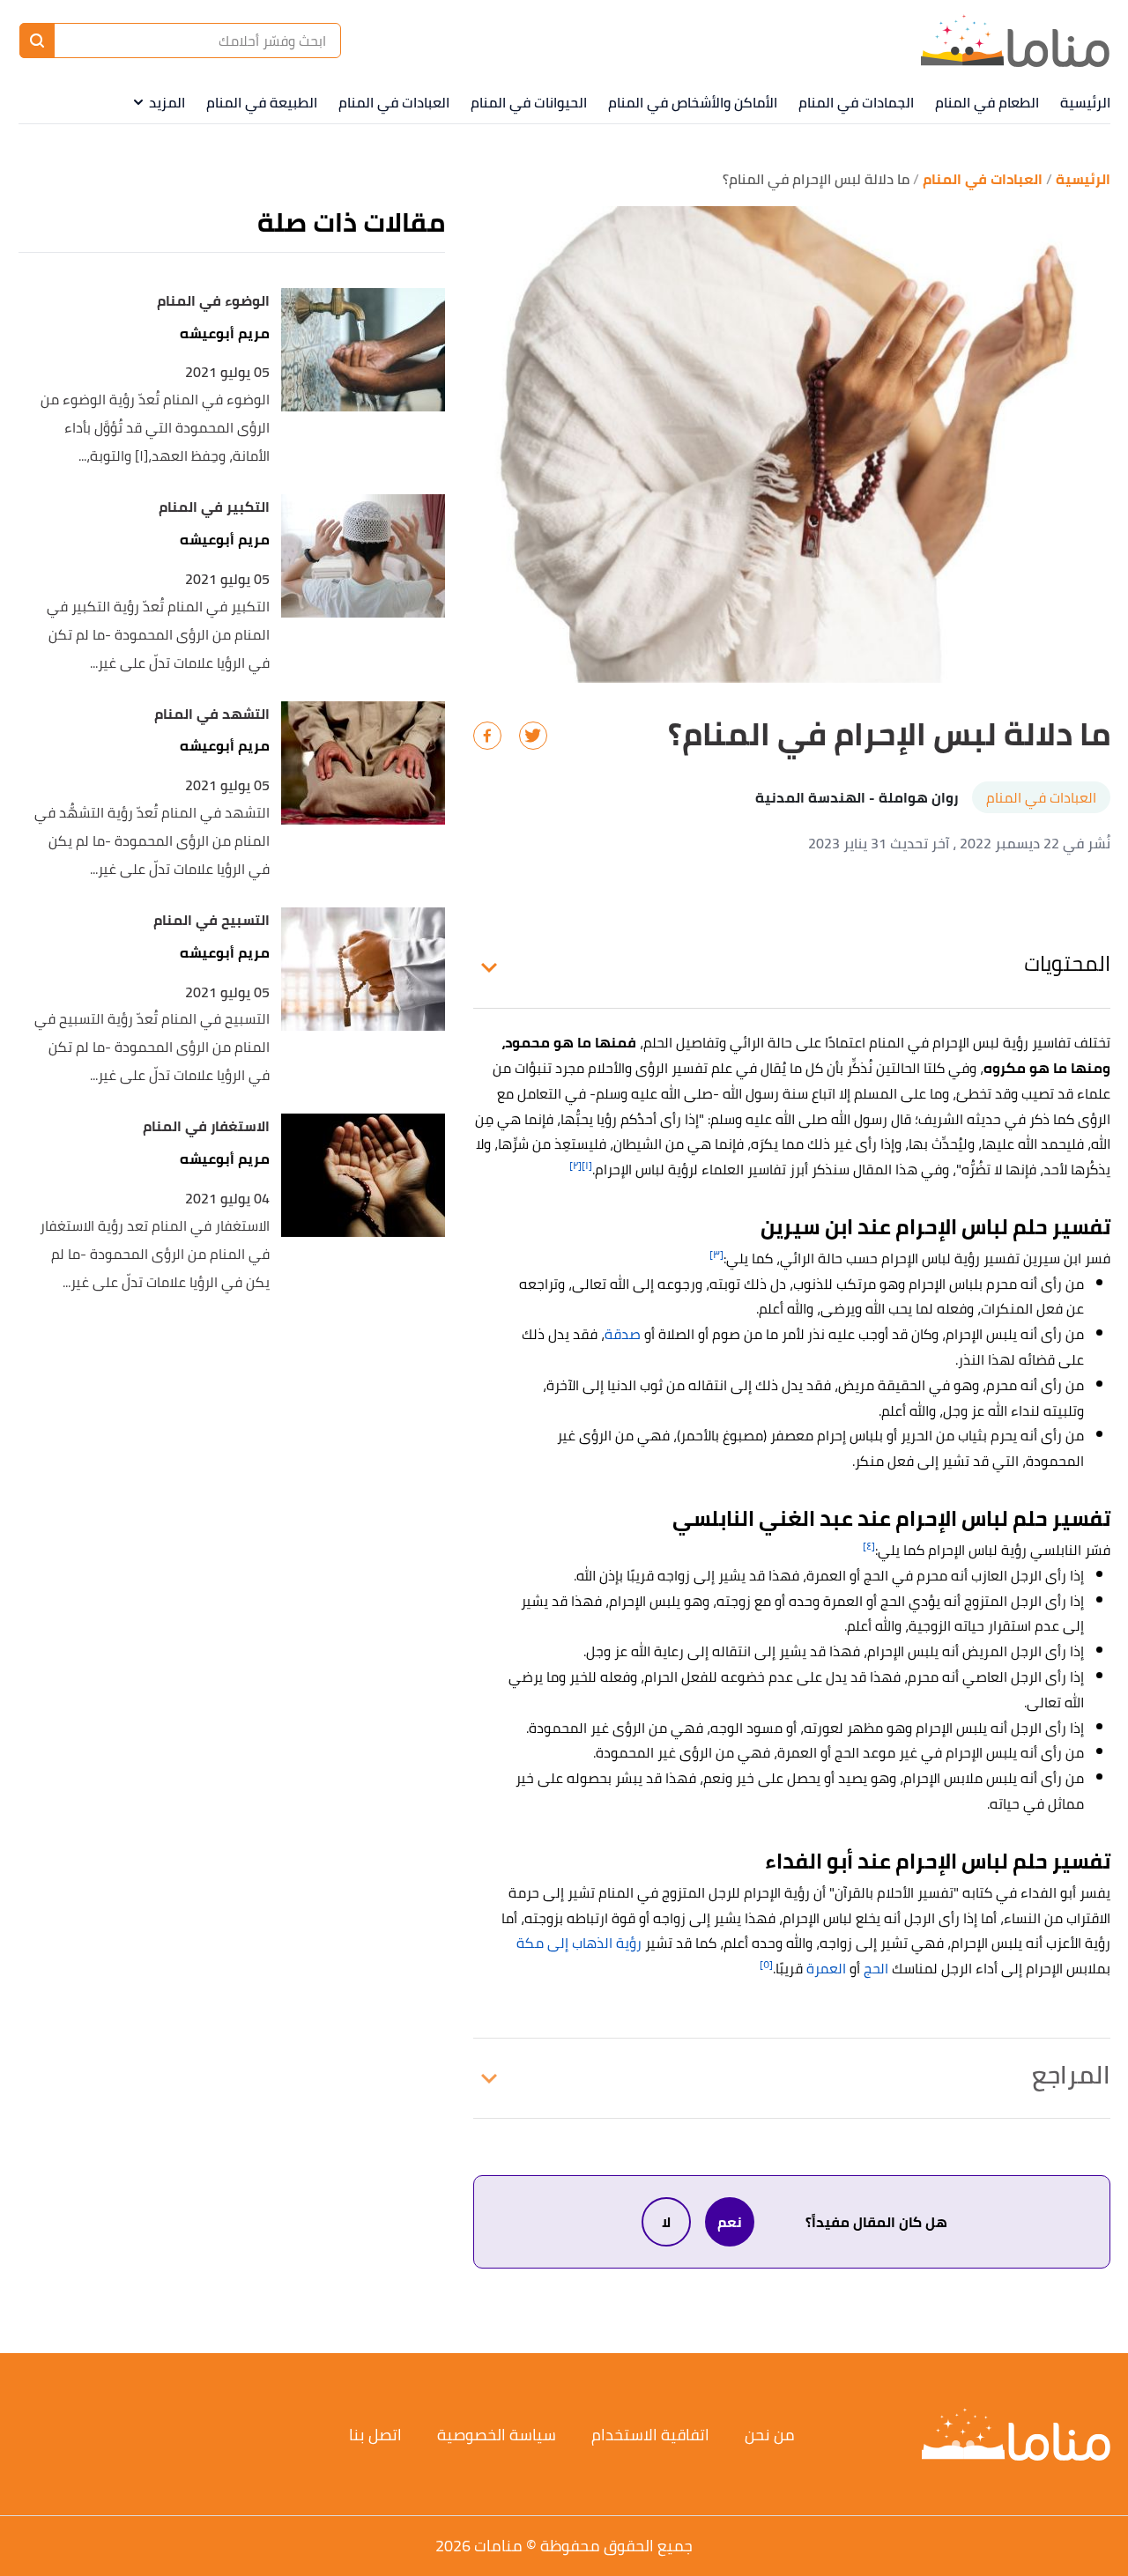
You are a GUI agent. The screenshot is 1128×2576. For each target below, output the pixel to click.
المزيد (167, 102)
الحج (876, 1968)
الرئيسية (1085, 102)
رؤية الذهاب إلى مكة (579, 1943)
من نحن (770, 2435)
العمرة (826, 1968)
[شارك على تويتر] (533, 736)
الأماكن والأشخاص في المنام (693, 102)
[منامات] (1015, 41)
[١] (587, 1165)
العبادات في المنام (394, 102)
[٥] (766, 1964)
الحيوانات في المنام (529, 102)
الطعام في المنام (987, 102)
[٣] (716, 1254)
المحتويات (1067, 963)
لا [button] (666, 2222)
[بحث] (37, 41)
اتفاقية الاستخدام (650, 2435)
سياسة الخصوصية (497, 2435)
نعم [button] (730, 2222)
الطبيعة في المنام (262, 102)
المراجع (1071, 2075)
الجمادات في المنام (856, 102)
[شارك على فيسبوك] (487, 736)
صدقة (623, 1334)
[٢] (575, 1165)
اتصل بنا (375, 2435)
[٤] (869, 1546)
